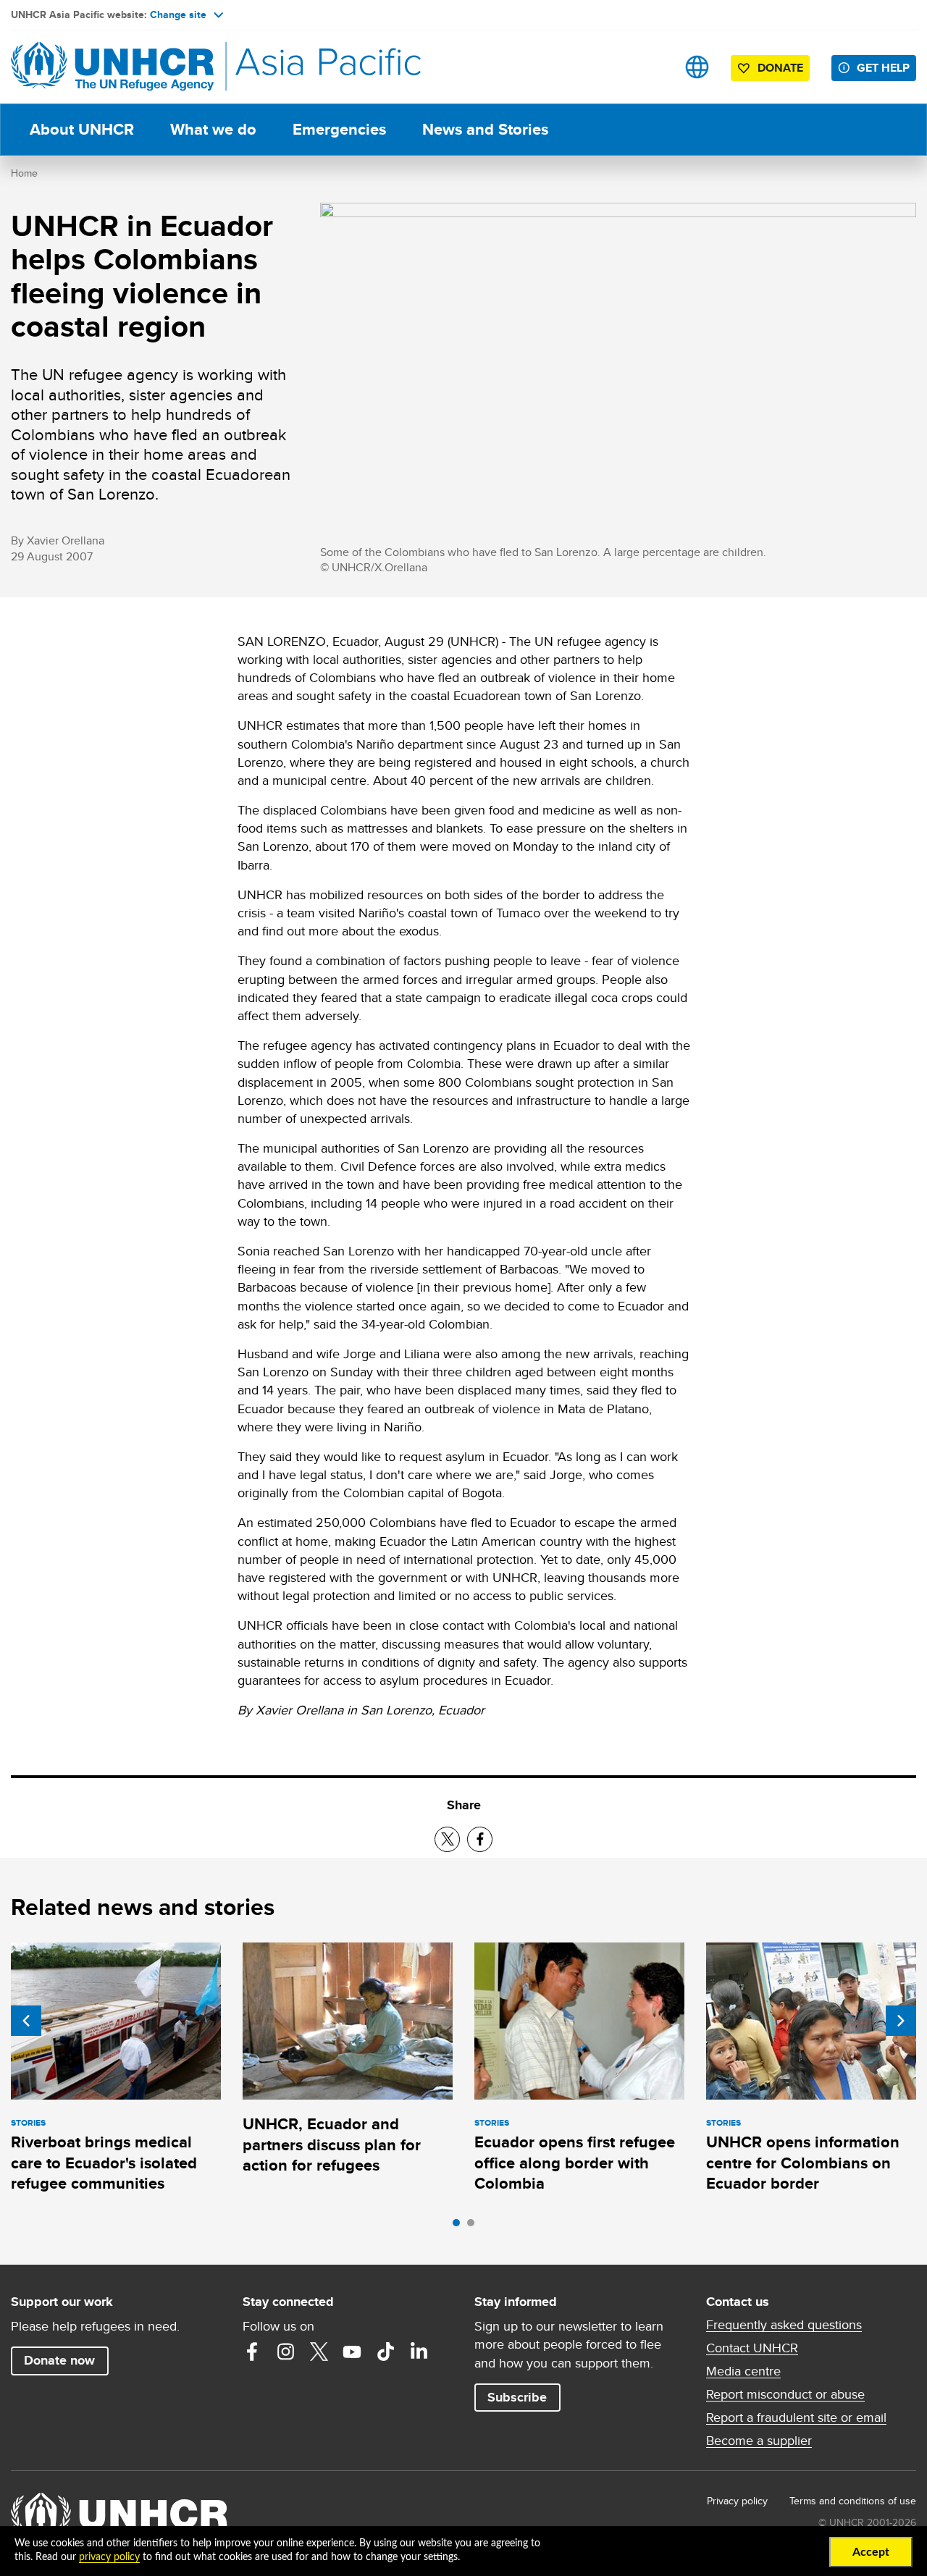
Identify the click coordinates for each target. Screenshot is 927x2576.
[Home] (112, 67)
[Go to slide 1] (460, 2226)
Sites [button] (697, 67)
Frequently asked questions (784, 2325)
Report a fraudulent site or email (796, 2417)
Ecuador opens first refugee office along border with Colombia (575, 2163)
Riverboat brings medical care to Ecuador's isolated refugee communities (104, 2163)
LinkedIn (419, 2352)
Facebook (252, 2352)
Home (24, 173)
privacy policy (109, 2557)
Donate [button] (780, 68)
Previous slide (26, 2021)
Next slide (901, 2021)
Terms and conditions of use (853, 2501)
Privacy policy (737, 2501)
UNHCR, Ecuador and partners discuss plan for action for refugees (332, 2144)
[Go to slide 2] (474, 2226)
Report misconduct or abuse (785, 2394)
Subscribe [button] (517, 2397)
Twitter (319, 2352)
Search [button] (651, 67)
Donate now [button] (59, 2360)
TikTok (385, 2352)
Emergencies (339, 129)
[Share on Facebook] (480, 1839)
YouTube (352, 2352)
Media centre (743, 2371)
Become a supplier (759, 2441)
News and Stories (485, 129)
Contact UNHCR (752, 2348)
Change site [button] (178, 14)
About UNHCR (82, 129)
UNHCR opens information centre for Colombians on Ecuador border (803, 2163)
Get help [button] (883, 68)
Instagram (285, 2352)
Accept (871, 2552)
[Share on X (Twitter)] (447, 1839)
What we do (213, 129)
